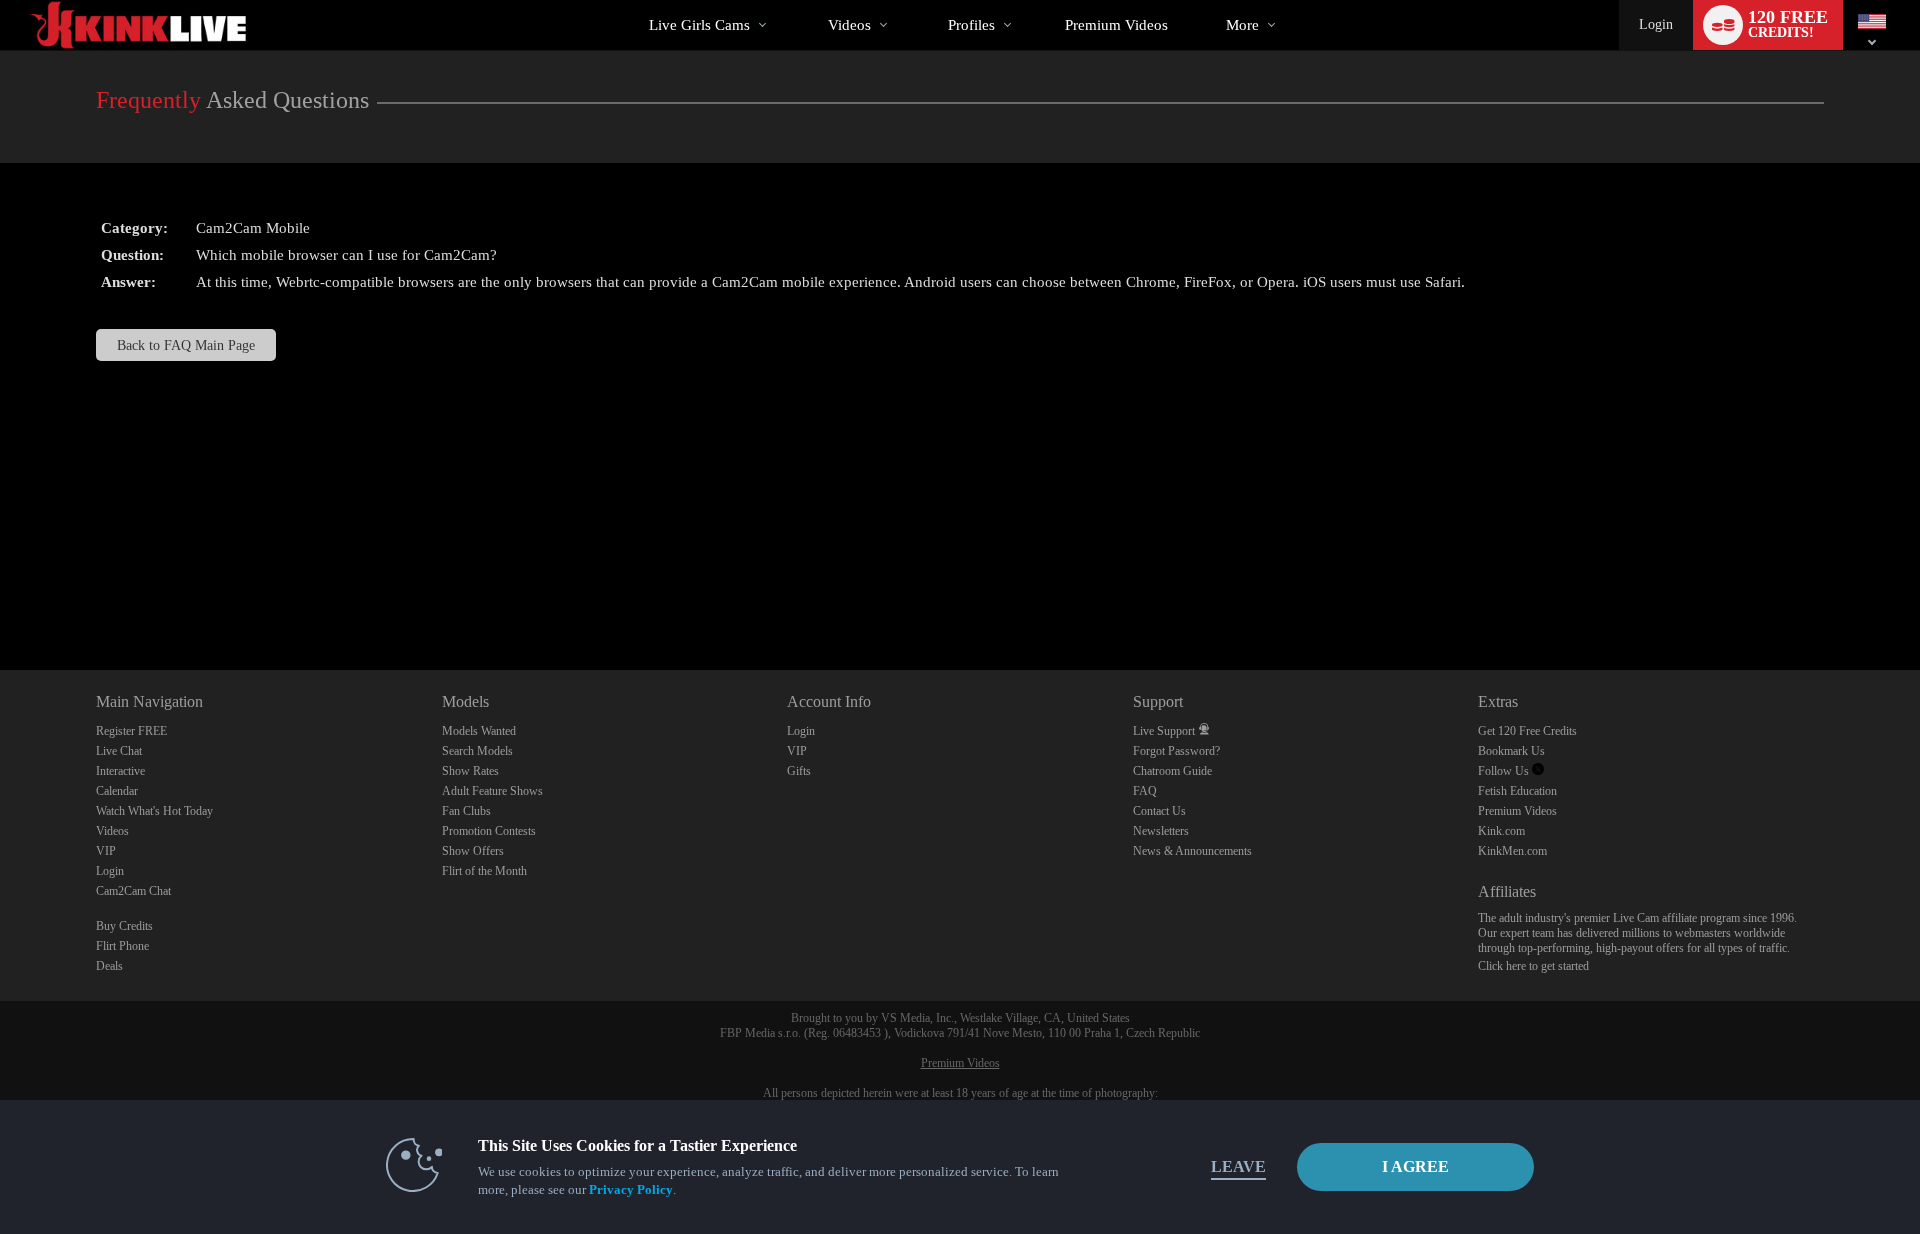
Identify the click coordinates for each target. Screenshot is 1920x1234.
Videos (849, 25)
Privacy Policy (631, 1189)
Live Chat (119, 751)
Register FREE (131, 731)
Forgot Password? (1176, 751)
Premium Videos (1517, 811)
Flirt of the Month (484, 871)
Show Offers (473, 851)
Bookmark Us (1511, 751)
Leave (1238, 1166)
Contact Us (1159, 811)
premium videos (1116, 25)
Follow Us (1505, 771)
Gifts (799, 771)
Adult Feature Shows (492, 791)
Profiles (971, 25)
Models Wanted (479, 731)
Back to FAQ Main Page (186, 345)
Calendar (117, 791)
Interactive (120, 771)
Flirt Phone (122, 946)
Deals (109, 966)
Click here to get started (1533, 966)
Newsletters (1161, 831)
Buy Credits (124, 926)
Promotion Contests (489, 831)
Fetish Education (1517, 791)
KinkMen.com (1512, 851)
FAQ (1145, 791)
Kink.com (1501, 831)
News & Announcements (1192, 851)
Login (1656, 24)
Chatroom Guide (1172, 771)
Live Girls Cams (699, 25)
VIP (106, 851)
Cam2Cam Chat (133, 891)
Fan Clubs (466, 811)
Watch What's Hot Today (154, 811)
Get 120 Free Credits (1527, 731)
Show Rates (470, 771)
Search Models (477, 751)
